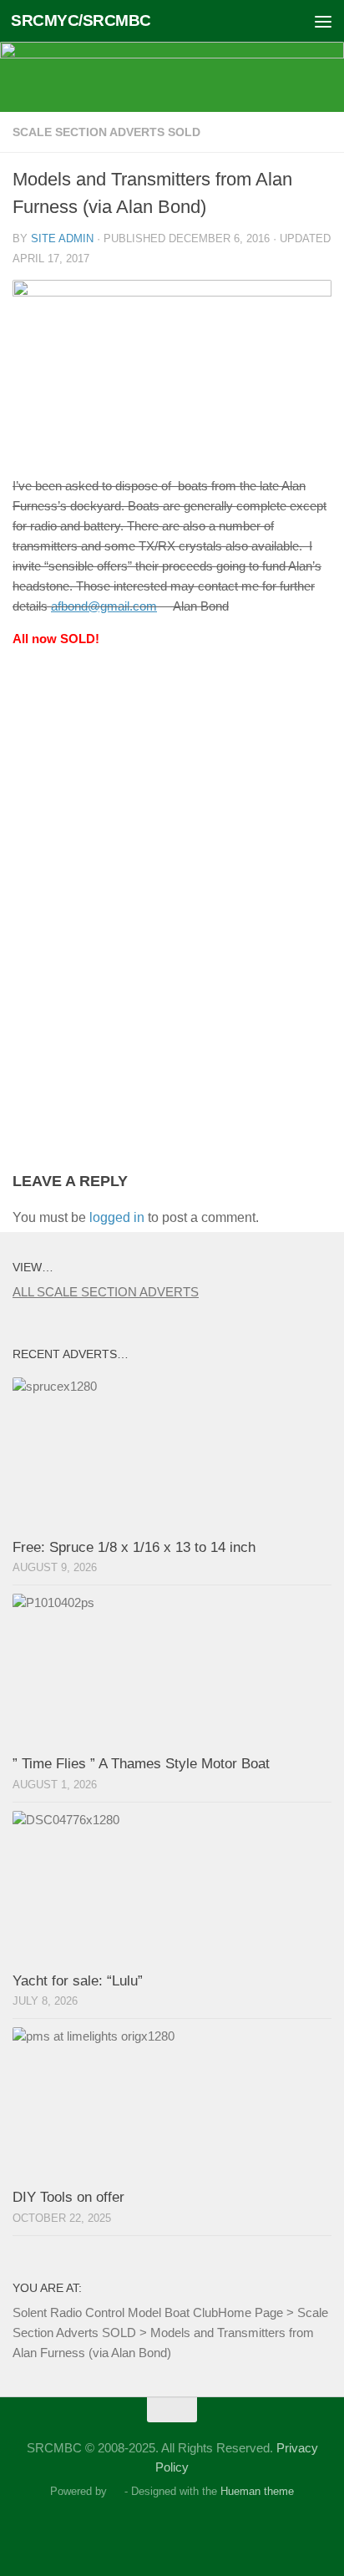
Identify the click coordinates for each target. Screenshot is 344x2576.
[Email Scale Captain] (157, 2529)
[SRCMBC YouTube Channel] (217, 2529)
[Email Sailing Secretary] (127, 2529)
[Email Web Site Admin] (187, 2529)
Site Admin (62, 238)
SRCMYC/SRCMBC (81, 20)
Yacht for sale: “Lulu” (78, 1981)
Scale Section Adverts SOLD (106, 132)
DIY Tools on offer (68, 2197)
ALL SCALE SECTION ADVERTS (106, 1292)
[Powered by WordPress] (116, 2491)
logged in (117, 1217)
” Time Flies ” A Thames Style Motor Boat (141, 1764)
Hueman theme (257, 2491)
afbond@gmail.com (104, 606)
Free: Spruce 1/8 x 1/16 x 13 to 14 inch (134, 1547)
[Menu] (323, 21)
